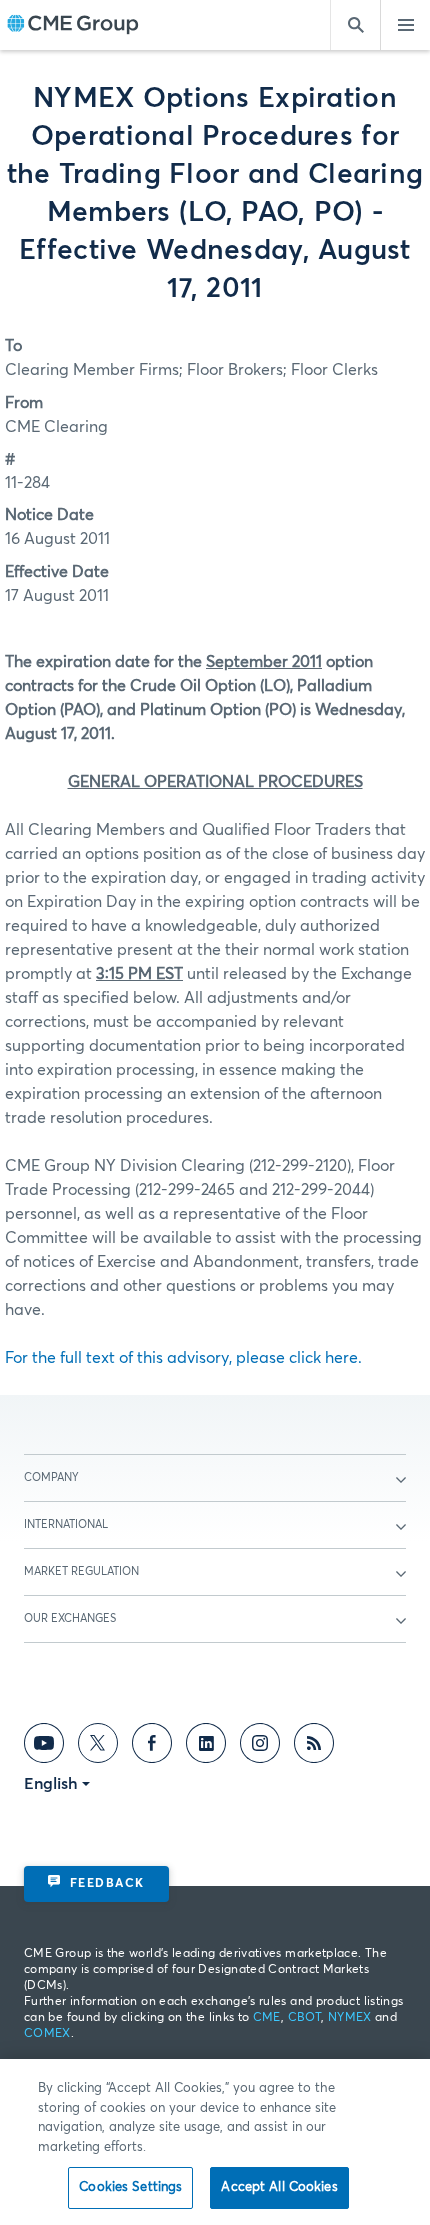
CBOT (304, 2018)
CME (267, 2018)
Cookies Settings (130, 2187)
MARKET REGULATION (81, 1571)
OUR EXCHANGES (70, 1618)
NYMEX (350, 2018)
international (66, 1524)
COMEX (47, 2034)
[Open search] (355, 25)
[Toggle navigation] (405, 25)
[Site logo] (73, 25)
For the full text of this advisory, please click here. (183, 1358)
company (51, 1477)
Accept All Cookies (279, 2187)
